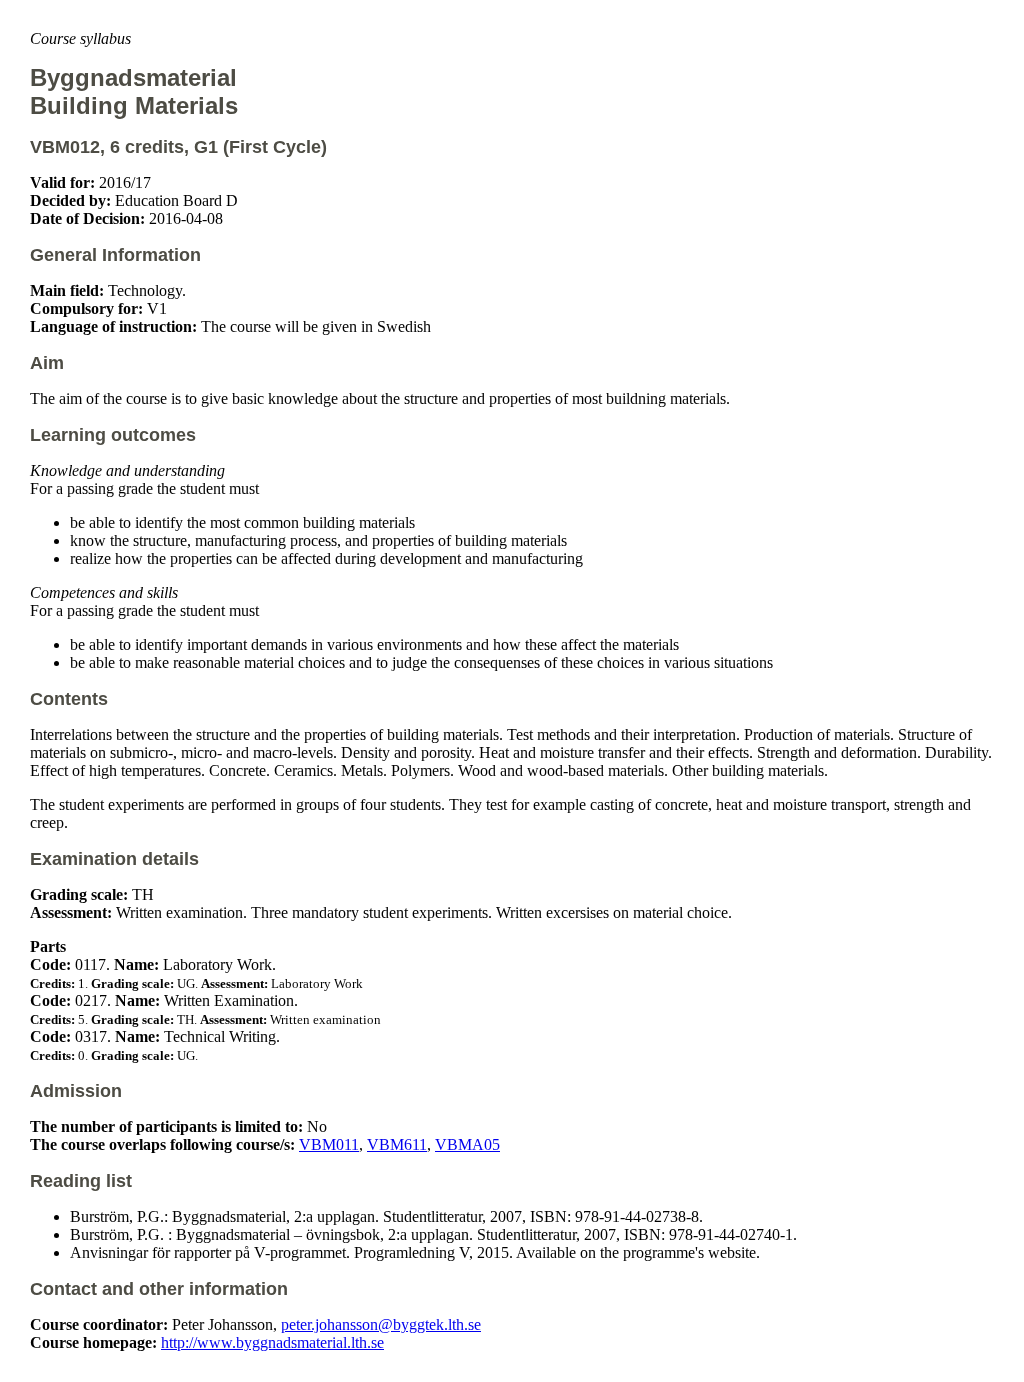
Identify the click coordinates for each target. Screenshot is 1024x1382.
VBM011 (329, 1144)
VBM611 (397, 1144)
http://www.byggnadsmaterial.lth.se (272, 1342)
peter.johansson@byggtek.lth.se (381, 1324)
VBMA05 (467, 1144)
